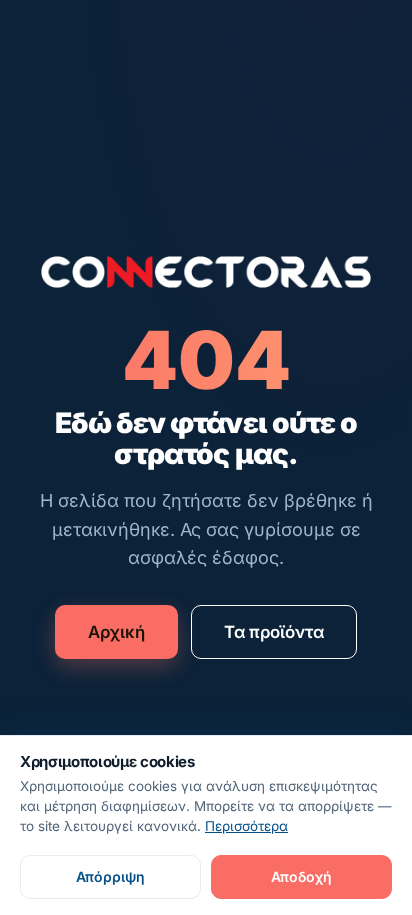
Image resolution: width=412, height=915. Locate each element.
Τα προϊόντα (274, 632)
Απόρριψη (110, 876)
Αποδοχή (301, 876)
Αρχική (116, 632)
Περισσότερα (246, 826)
